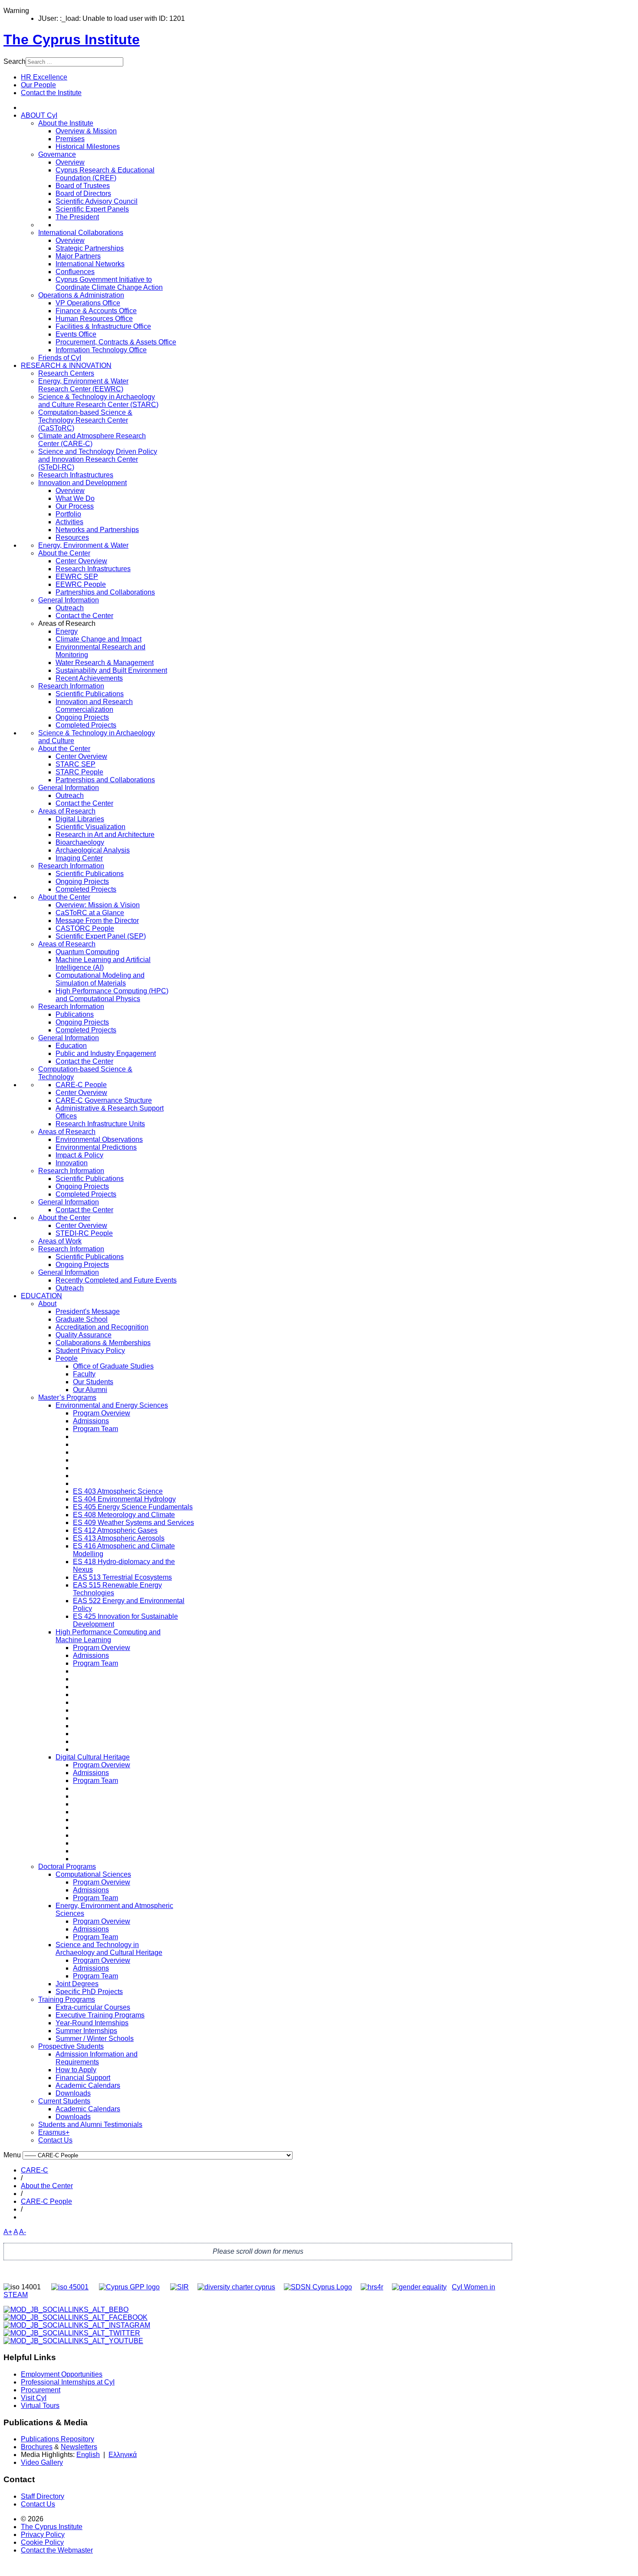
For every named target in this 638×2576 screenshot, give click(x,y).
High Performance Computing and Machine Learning (108, 1636)
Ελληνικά (123, 2455)
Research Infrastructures (76, 475)
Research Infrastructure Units (100, 1124)
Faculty (84, 1374)
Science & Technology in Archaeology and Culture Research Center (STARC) (98, 401)
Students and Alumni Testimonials (90, 2125)
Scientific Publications (90, 694)
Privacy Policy (43, 2535)
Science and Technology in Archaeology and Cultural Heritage (109, 1949)
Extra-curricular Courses (93, 2007)
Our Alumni (90, 1390)
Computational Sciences (93, 1874)
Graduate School (82, 1319)
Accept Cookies (66, 122)
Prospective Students (71, 2046)
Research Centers (66, 373)
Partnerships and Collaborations (105, 592)
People (67, 1358)
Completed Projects (86, 725)
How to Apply (76, 2070)
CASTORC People (85, 928)
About (47, 1304)
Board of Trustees (83, 186)
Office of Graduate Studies (113, 1366)
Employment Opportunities (62, 2374)
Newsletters (79, 2447)
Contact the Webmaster (57, 2550)
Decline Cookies (129, 122)
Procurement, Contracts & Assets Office (116, 342)
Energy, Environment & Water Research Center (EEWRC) (83, 385)
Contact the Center (84, 616)
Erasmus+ (54, 2132)
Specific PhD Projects (89, 1992)
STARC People (79, 772)
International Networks (90, 264)
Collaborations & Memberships (103, 1343)
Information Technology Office (101, 350)
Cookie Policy (42, 2542)
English (88, 2455)
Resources (72, 537)
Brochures (37, 2447)
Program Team (95, 1429)
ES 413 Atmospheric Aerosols (119, 1538)
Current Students (64, 2101)
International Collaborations (81, 233)
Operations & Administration (81, 295)
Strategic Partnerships (90, 248)
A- (23, 2232)
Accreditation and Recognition (102, 1327)
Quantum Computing (87, 952)
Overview (70, 162)
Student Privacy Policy (90, 1351)
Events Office (76, 334)
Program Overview (102, 1413)
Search (15, 61)
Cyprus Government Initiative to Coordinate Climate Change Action (109, 283)
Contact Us (55, 2140)
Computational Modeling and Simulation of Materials (100, 979)
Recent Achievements (89, 678)
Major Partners (78, 256)
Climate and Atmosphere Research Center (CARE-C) (92, 440)
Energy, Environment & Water (83, 545)
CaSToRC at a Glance (90, 913)
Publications (75, 1014)
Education (71, 1046)
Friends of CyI (60, 358)
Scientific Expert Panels (92, 209)
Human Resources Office (94, 319)
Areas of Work (60, 1241)
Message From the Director (97, 921)
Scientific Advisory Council (97, 201)
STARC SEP (76, 764)
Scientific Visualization (90, 827)
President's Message (88, 1311)
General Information (69, 600)
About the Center (64, 553)
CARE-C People (81, 1085)
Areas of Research (67, 811)
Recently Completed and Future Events (116, 1280)
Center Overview (81, 561)
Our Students (93, 1382)
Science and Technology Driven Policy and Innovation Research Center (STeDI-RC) (98, 459)
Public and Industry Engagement (106, 1053)
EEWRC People (81, 584)
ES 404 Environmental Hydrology (124, 1499)
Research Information (71, 686)
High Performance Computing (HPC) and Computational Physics (112, 995)
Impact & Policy (79, 1155)
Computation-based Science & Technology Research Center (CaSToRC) (85, 420)
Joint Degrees (77, 1984)
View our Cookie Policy (97, 101)
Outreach (70, 608)
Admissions (91, 1421)
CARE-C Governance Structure (104, 1100)
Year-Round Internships (92, 2023)
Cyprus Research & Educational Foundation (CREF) (105, 174)
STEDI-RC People (84, 1233)
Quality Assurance (84, 1335)
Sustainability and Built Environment (111, 670)
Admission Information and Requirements (97, 2058)
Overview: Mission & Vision (98, 905)
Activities (69, 522)
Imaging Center (79, 858)
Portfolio (68, 514)
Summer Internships (86, 2031)
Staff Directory (43, 2496)
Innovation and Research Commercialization (94, 706)
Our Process (75, 506)
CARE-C (35, 2170)
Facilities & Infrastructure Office (103, 326)
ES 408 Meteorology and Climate (124, 1515)
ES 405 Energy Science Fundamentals (133, 1507)
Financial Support (83, 2078)
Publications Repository (58, 2439)
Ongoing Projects (82, 717)
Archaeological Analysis (93, 850)
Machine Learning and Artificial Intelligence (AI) (103, 964)
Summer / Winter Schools (95, 2039)
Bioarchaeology (80, 842)
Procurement (41, 2390)
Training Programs (67, 1999)
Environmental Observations (99, 1139)
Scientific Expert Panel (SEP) (101, 936)
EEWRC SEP (77, 577)
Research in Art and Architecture (105, 835)
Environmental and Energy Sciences (112, 1405)
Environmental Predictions (96, 1147)
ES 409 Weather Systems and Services (133, 1523)
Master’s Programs (67, 1397)
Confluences (75, 272)
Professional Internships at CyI (68, 2382)
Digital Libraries (80, 819)
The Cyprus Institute (52, 2527)
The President (77, 217)
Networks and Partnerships (97, 530)
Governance (57, 154)
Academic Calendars (88, 2085)
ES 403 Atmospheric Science (118, 1491)
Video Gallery (42, 2462)
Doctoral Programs (67, 1867)
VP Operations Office (88, 303)
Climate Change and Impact (99, 639)
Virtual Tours (40, 2406)
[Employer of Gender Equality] (419, 2287)
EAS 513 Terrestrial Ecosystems (122, 1577)
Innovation (72, 1163)
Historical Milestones (88, 147)
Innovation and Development (82, 483)
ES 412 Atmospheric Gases (115, 1530)
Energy (67, 631)
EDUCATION (41, 1296)
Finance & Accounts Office (96, 311)
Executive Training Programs (100, 2015)
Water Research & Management (105, 663)
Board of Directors (83, 193)
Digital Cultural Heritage (93, 1757)
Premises (70, 139)
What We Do (75, 498)
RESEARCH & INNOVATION (66, 365)
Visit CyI (34, 2398)
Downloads (73, 2093)
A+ (8, 2232)
